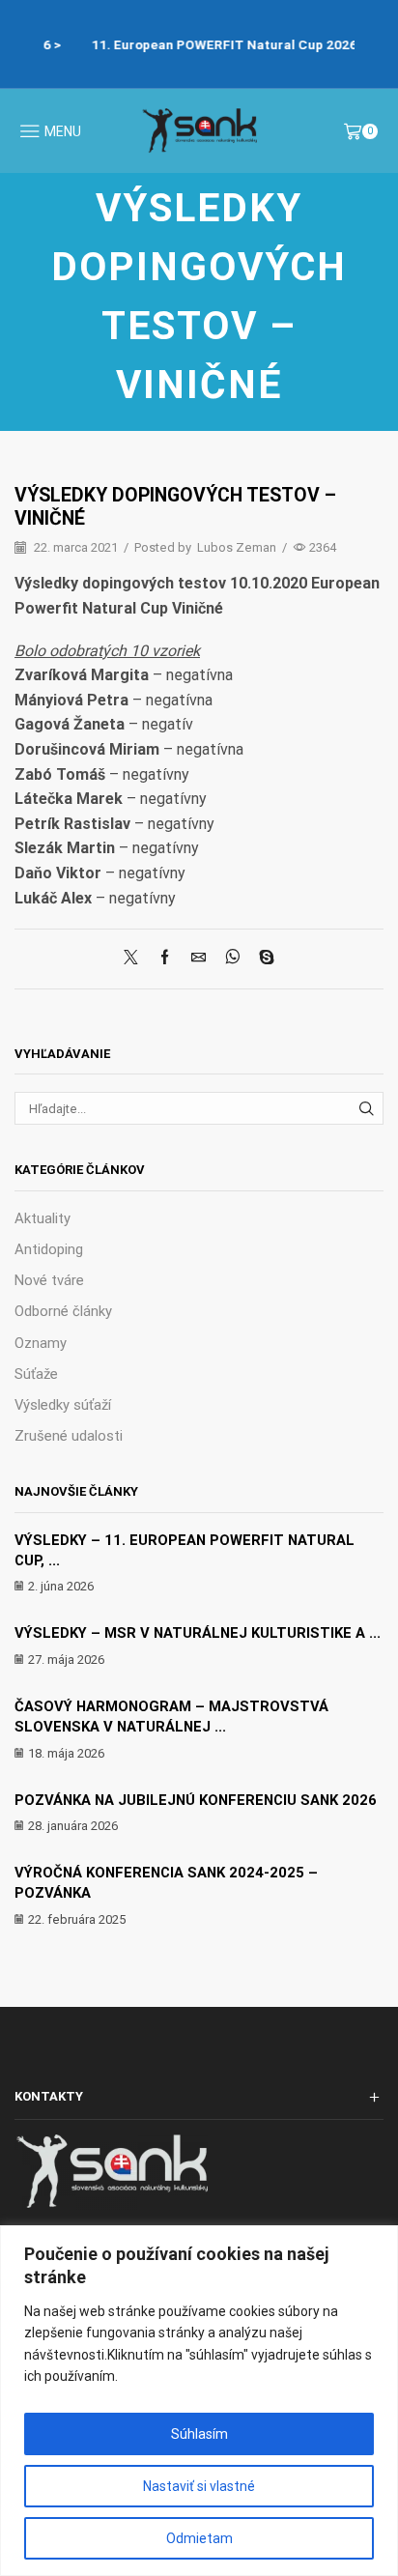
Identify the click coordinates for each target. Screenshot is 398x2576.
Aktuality (43, 1218)
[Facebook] (165, 959)
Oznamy (41, 1343)
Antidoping (49, 1249)
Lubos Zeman (237, 547)
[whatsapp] (232, 959)
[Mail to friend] (199, 959)
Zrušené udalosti (69, 1436)
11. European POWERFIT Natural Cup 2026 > (212, 44)
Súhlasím (199, 2434)
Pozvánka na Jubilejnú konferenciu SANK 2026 (196, 1800)
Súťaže (36, 1374)
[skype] (262, 959)
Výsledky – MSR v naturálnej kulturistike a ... (198, 1633)
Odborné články (63, 1311)
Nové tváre (49, 1280)
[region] (199, 2401)
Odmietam (199, 2538)
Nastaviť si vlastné (199, 2486)
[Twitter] (136, 959)
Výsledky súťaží (63, 1405)
